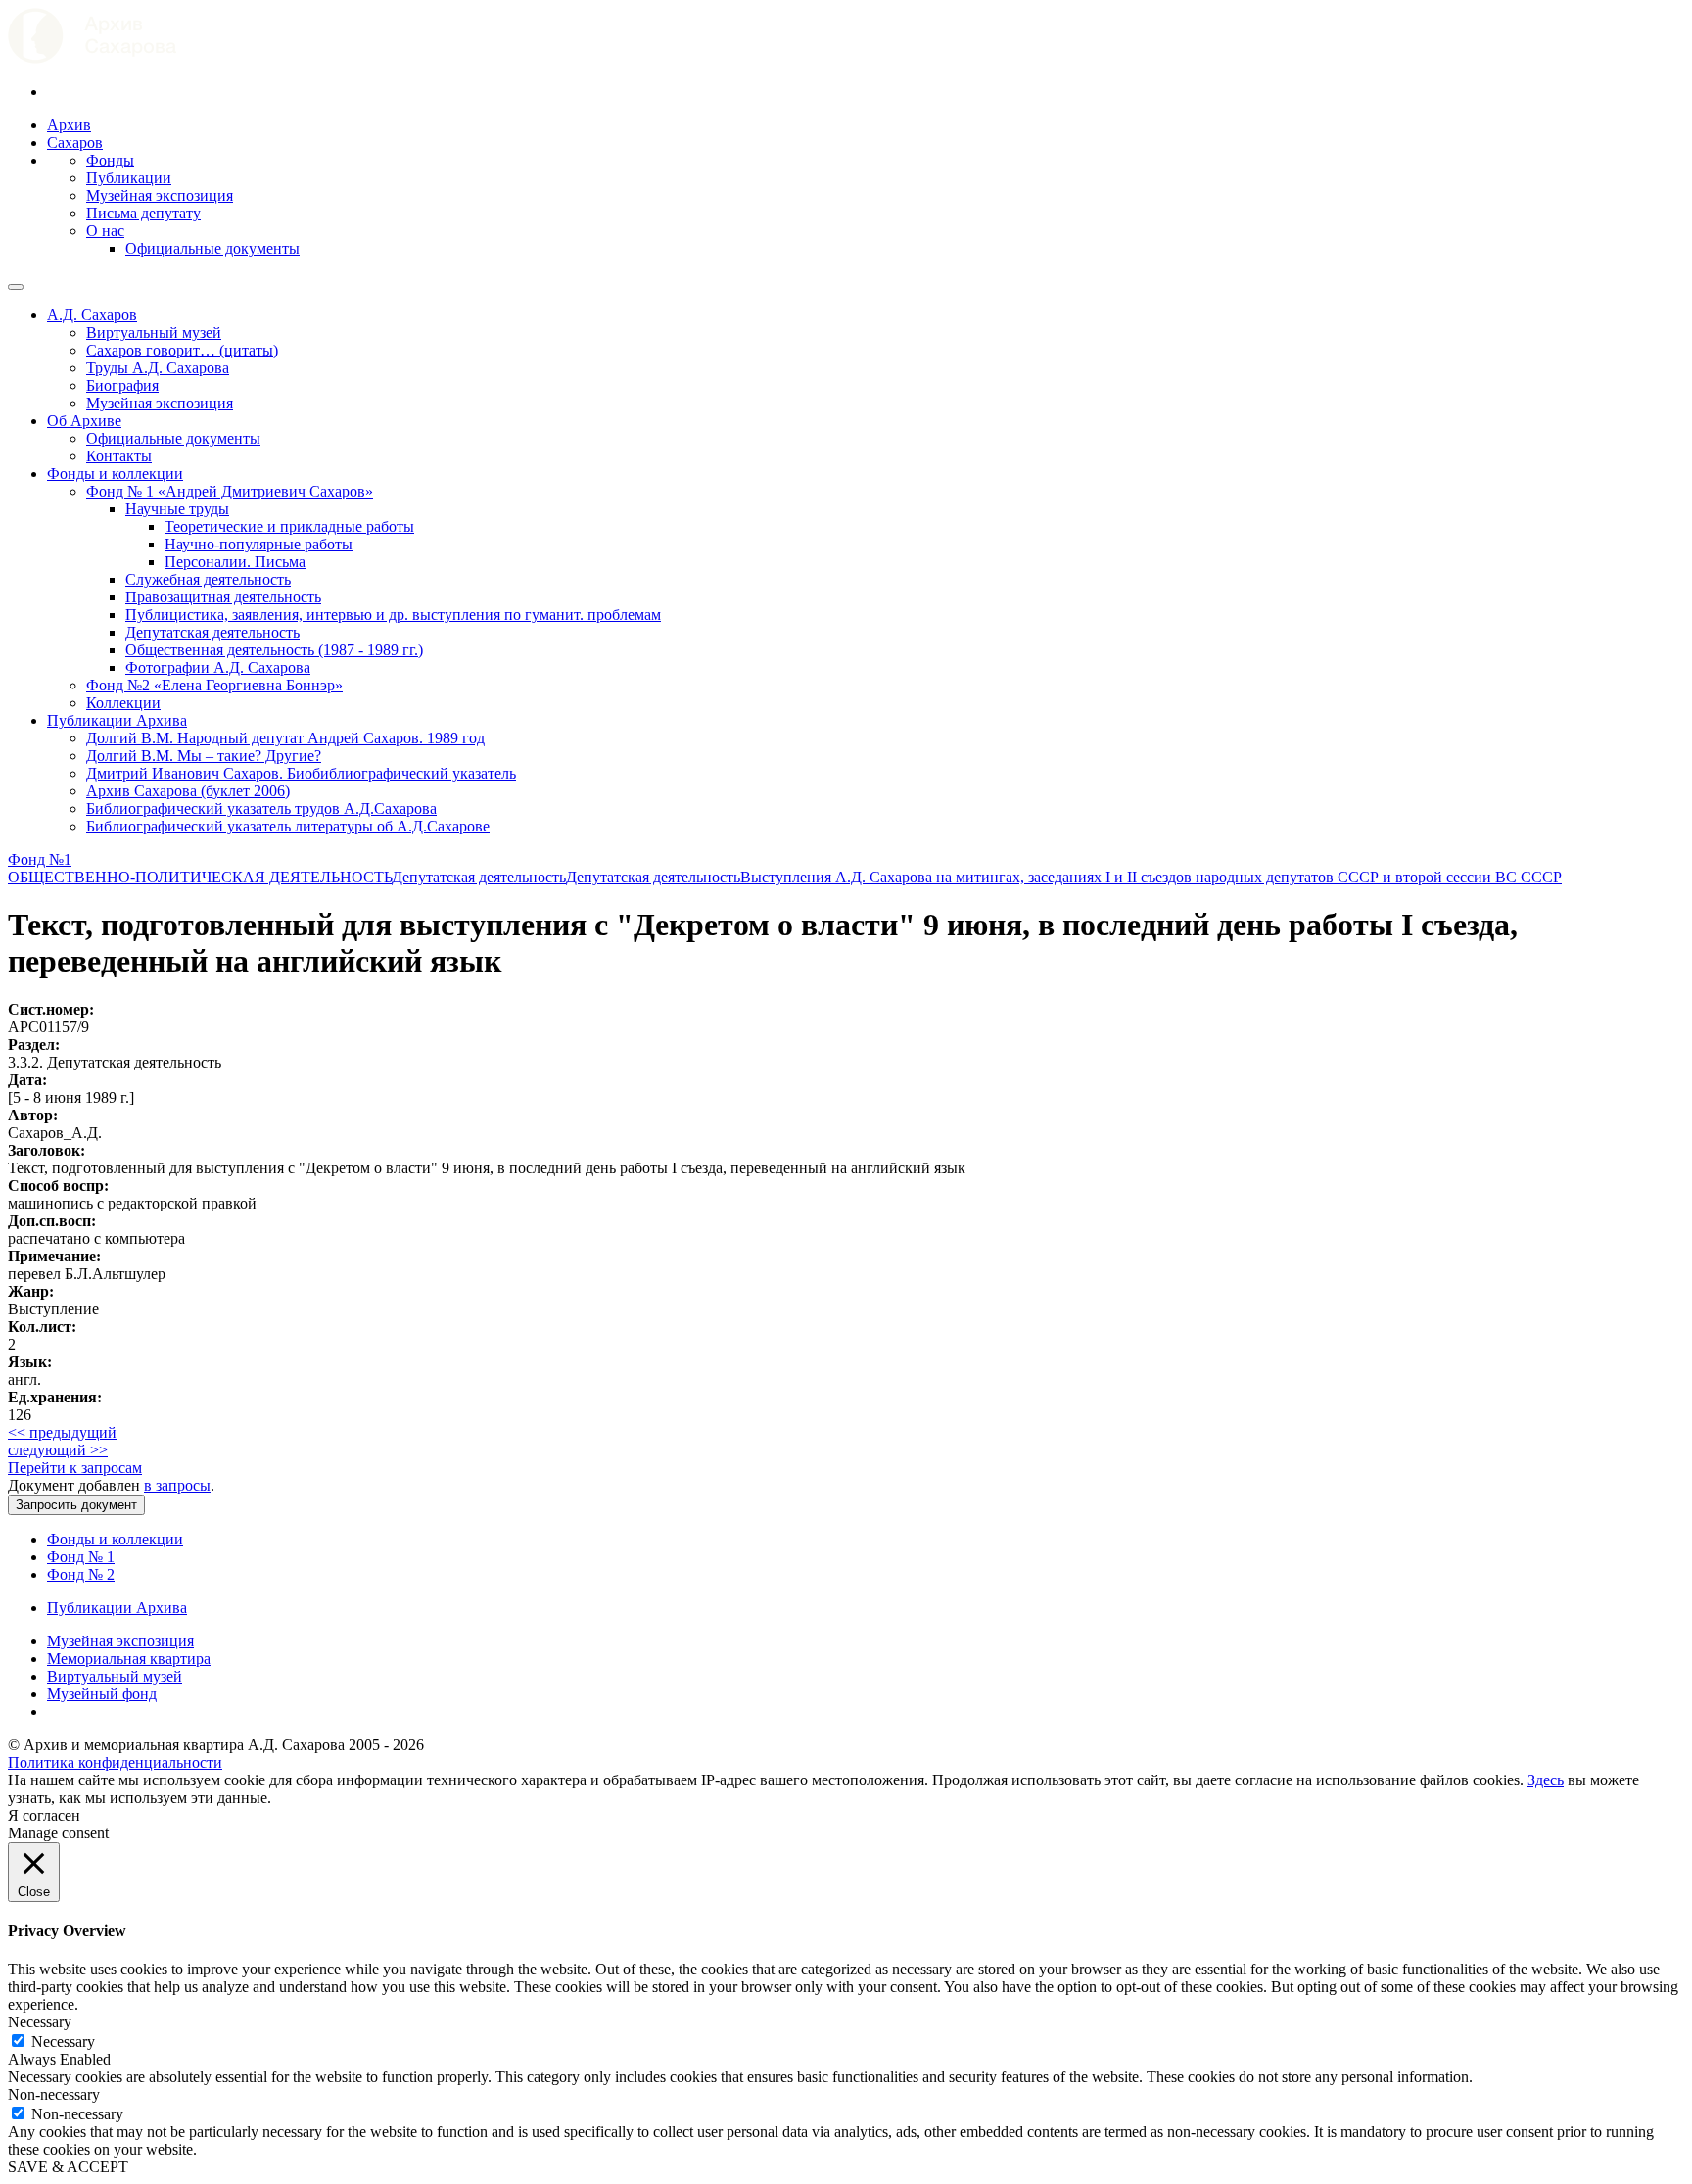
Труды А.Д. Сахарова (158, 368)
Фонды (110, 160)
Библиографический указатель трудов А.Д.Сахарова (261, 808)
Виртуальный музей (154, 332)
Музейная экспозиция (160, 195)
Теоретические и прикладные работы (289, 526)
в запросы (177, 1485)
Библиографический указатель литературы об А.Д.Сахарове (288, 826)
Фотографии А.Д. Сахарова (218, 667)
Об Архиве (84, 421)
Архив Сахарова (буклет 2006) (188, 791)
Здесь (1546, 1780)
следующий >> (58, 1450)
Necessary (63, 2042)
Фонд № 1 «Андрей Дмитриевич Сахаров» (230, 491)
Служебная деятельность (208, 579)
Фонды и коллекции (115, 474)
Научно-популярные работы (258, 544)
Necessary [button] (40, 2022)
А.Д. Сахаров (92, 315)
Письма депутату (143, 213)
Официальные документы (212, 248)
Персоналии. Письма (235, 562)
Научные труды (177, 509)
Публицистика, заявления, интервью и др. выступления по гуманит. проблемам (393, 615)
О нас (105, 231)
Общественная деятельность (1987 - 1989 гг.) (274, 650)
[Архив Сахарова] (92, 58)
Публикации (129, 178)
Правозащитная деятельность (223, 597)
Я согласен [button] (44, 1815)
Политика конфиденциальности (115, 1762)
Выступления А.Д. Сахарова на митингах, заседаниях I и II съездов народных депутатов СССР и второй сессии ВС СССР (1151, 877)
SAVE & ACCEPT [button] (68, 2167)
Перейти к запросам (75, 1468)
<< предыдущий (62, 1432)
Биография (122, 385)
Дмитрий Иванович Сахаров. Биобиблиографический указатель (301, 773)
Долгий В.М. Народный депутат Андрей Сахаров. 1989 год (285, 738)
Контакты (119, 456)
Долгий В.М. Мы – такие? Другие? (204, 756)
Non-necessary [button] (54, 2094)
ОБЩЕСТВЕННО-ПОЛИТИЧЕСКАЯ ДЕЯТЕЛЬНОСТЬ (200, 877)
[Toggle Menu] (16, 287)
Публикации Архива (117, 720)
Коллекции (123, 703)
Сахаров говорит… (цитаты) (182, 350)
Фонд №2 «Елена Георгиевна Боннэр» (214, 685)
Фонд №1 (40, 859)
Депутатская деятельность (212, 632)
